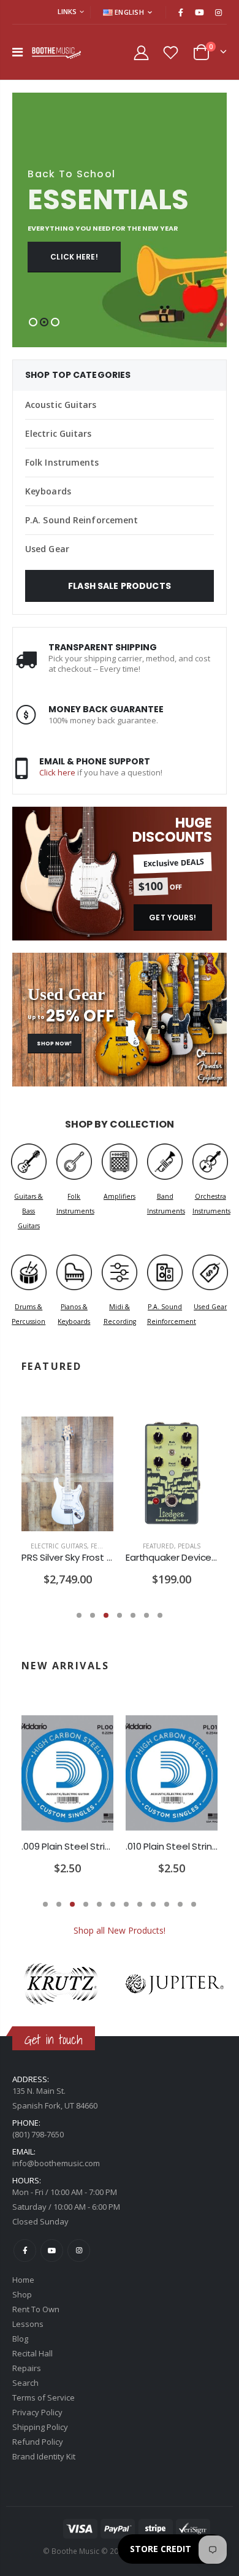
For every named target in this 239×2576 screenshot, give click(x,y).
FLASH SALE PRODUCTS (120, 586)
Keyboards (48, 491)
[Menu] (17, 52)
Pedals (189, 1546)
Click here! (74, 257)
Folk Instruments (62, 462)
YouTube (52, 2251)
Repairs (27, 2368)
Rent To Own (36, 2309)
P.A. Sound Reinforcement (82, 520)
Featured (106, 1546)
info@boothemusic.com (56, 2163)
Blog (20, 2339)
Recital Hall (32, 2353)
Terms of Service (44, 2397)
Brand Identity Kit (44, 2456)
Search (25, 2383)
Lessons (28, 2324)
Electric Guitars (59, 433)
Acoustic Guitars (61, 405)
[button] (33, 322)
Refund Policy (38, 2442)
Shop (22, 2294)
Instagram (79, 2251)
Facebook (25, 2251)
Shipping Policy (40, 2427)
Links (67, 11)
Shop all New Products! (120, 1930)
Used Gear (47, 549)
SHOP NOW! (54, 1044)
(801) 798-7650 (38, 2134)
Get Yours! (173, 917)
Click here (57, 772)
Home (23, 2280)
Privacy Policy (37, 2412)
